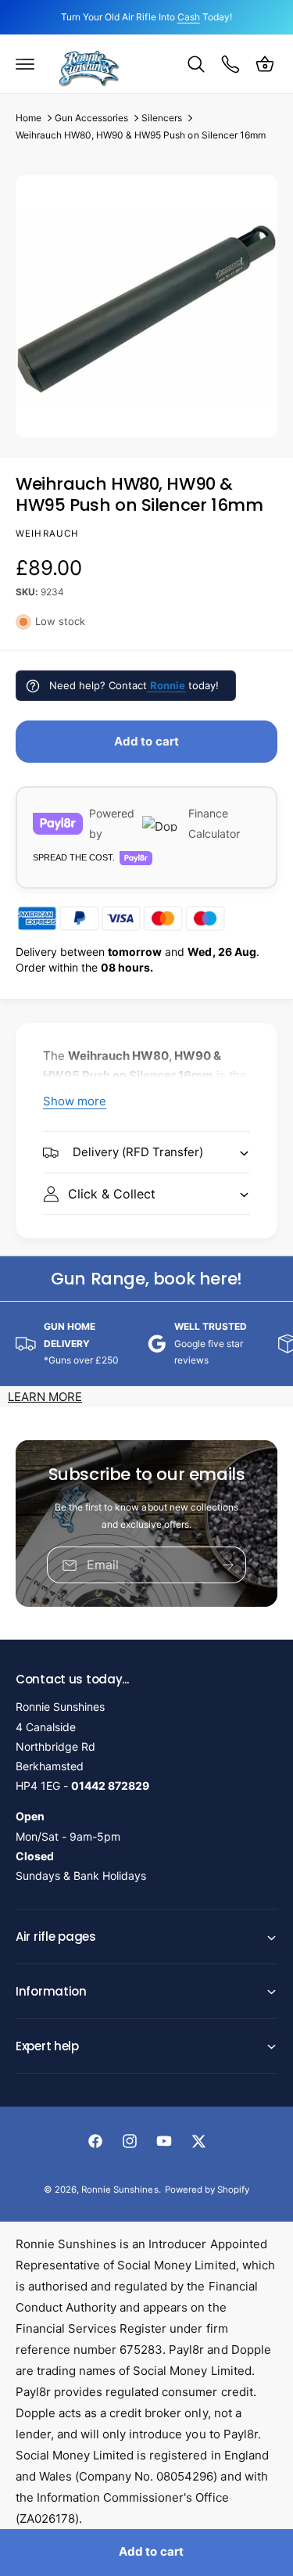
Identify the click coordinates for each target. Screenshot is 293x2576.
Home (29, 118)
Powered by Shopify (207, 2190)
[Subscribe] (228, 1565)
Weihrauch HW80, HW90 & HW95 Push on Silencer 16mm (141, 135)
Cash (189, 17)
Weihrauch (47, 534)
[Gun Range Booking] (230, 64)
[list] (146, 1343)
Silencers (162, 118)
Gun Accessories (91, 118)
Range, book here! (146, 1279)
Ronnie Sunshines (120, 2190)
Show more (75, 1101)
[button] (25, 64)
